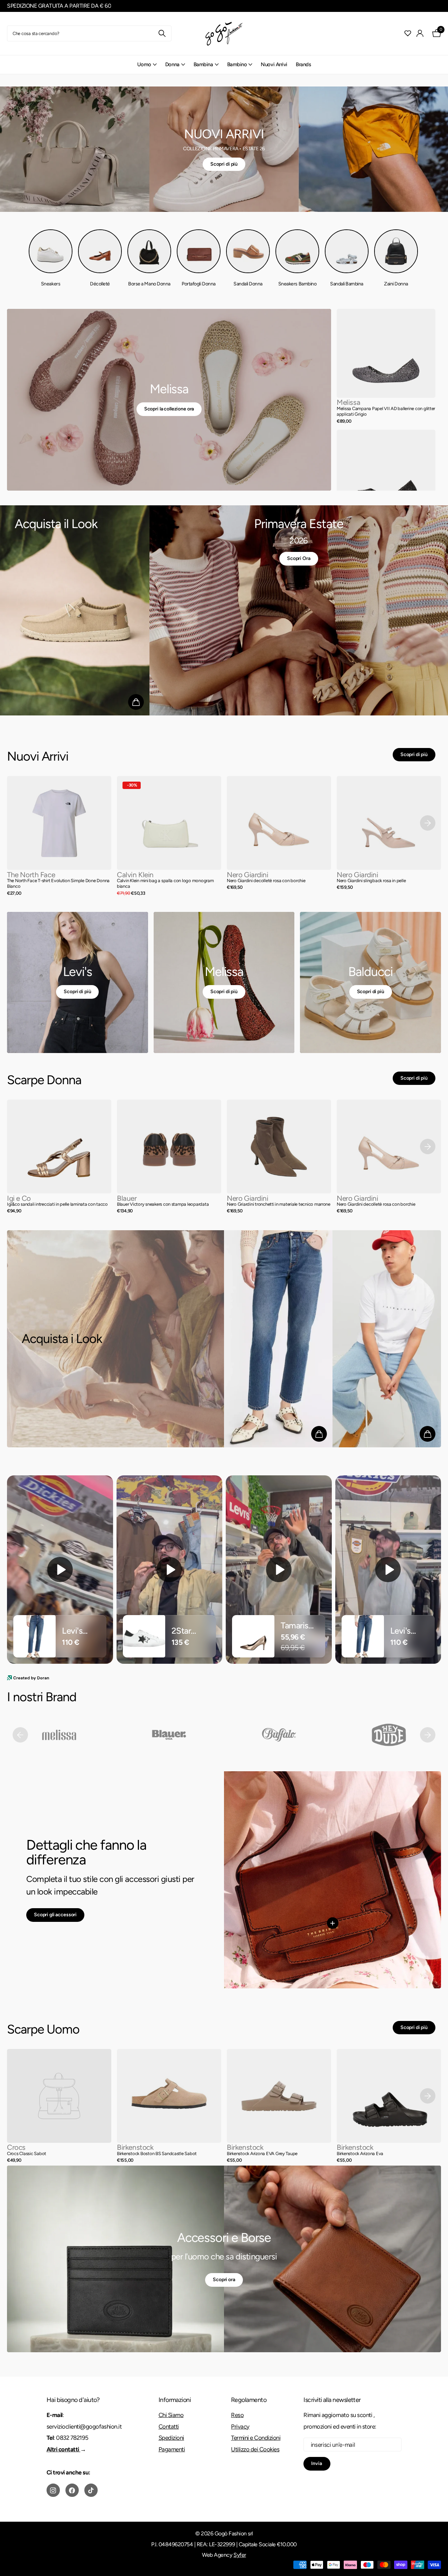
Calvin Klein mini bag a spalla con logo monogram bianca (165, 884)
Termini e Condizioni (256, 2438)
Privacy (240, 2426)
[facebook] (72, 2490)
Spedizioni (171, 2438)
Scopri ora (224, 2280)
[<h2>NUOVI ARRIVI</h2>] (224, 149)
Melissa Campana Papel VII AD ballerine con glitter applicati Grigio (386, 411)
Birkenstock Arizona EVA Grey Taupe (262, 2153)
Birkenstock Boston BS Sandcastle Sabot (157, 2153)
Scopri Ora (299, 558)
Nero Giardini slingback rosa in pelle (371, 881)
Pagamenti (172, 2449)
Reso (237, 2415)
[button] (428, 823)
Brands (303, 64)
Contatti (169, 2426)
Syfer (240, 2555)
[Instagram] (53, 2490)
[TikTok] (91, 2490)
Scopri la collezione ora (169, 409)
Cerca (162, 33)
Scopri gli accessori (55, 1915)
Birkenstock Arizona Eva (360, 2153)
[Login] (420, 33)
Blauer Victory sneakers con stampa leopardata (163, 1204)
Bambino (237, 64)
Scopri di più (224, 164)
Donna (172, 64)
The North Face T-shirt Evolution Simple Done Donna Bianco (58, 884)
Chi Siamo (171, 2415)
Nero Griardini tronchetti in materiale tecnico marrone (279, 1204)
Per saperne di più (332, 1923)
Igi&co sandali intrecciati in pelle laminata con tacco (57, 1204)
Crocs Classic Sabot (27, 2153)
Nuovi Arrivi (274, 64)
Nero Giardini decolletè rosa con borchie (266, 881)
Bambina (203, 64)
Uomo (144, 64)
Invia (317, 2463)
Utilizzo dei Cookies (255, 2449)
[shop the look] (136, 702)
